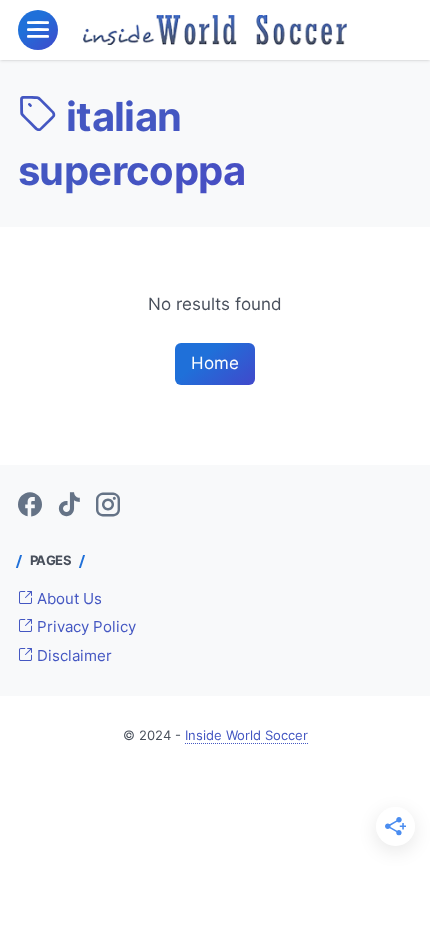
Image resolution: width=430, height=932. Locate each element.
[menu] (38, 30)
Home (215, 363)
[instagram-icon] (108, 506)
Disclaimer (72, 656)
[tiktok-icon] (69, 506)
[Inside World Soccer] (215, 30)
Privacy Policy (84, 627)
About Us (67, 599)
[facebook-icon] (30, 506)
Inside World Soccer (246, 735)
